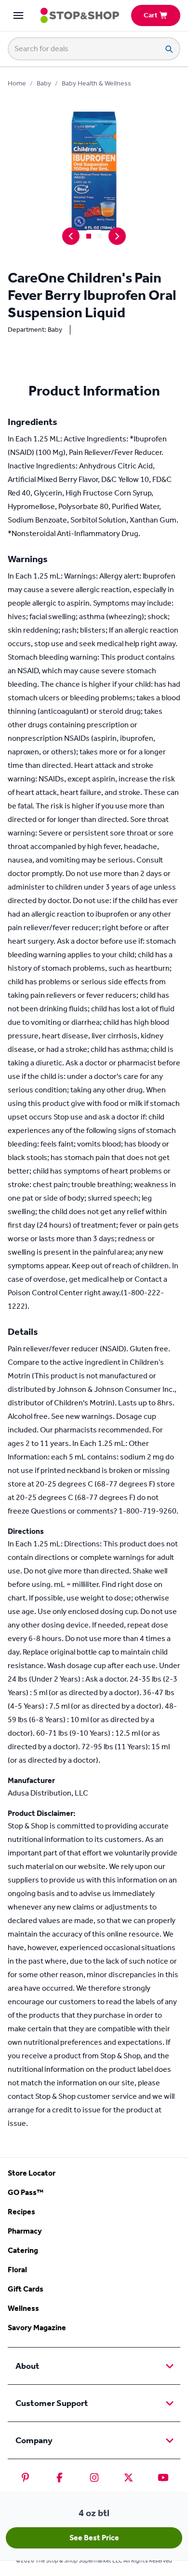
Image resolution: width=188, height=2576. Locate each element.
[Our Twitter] (128, 2477)
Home (17, 83)
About (27, 2366)
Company (34, 2440)
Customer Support (52, 2403)
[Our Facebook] (60, 2477)
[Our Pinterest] (25, 2477)
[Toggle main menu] (18, 15)
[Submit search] (169, 49)
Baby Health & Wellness (96, 83)
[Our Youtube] (163, 2477)
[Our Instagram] (94, 2477)
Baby (44, 83)
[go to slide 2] (99, 236)
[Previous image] (71, 236)
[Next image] (117, 236)
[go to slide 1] (89, 236)
